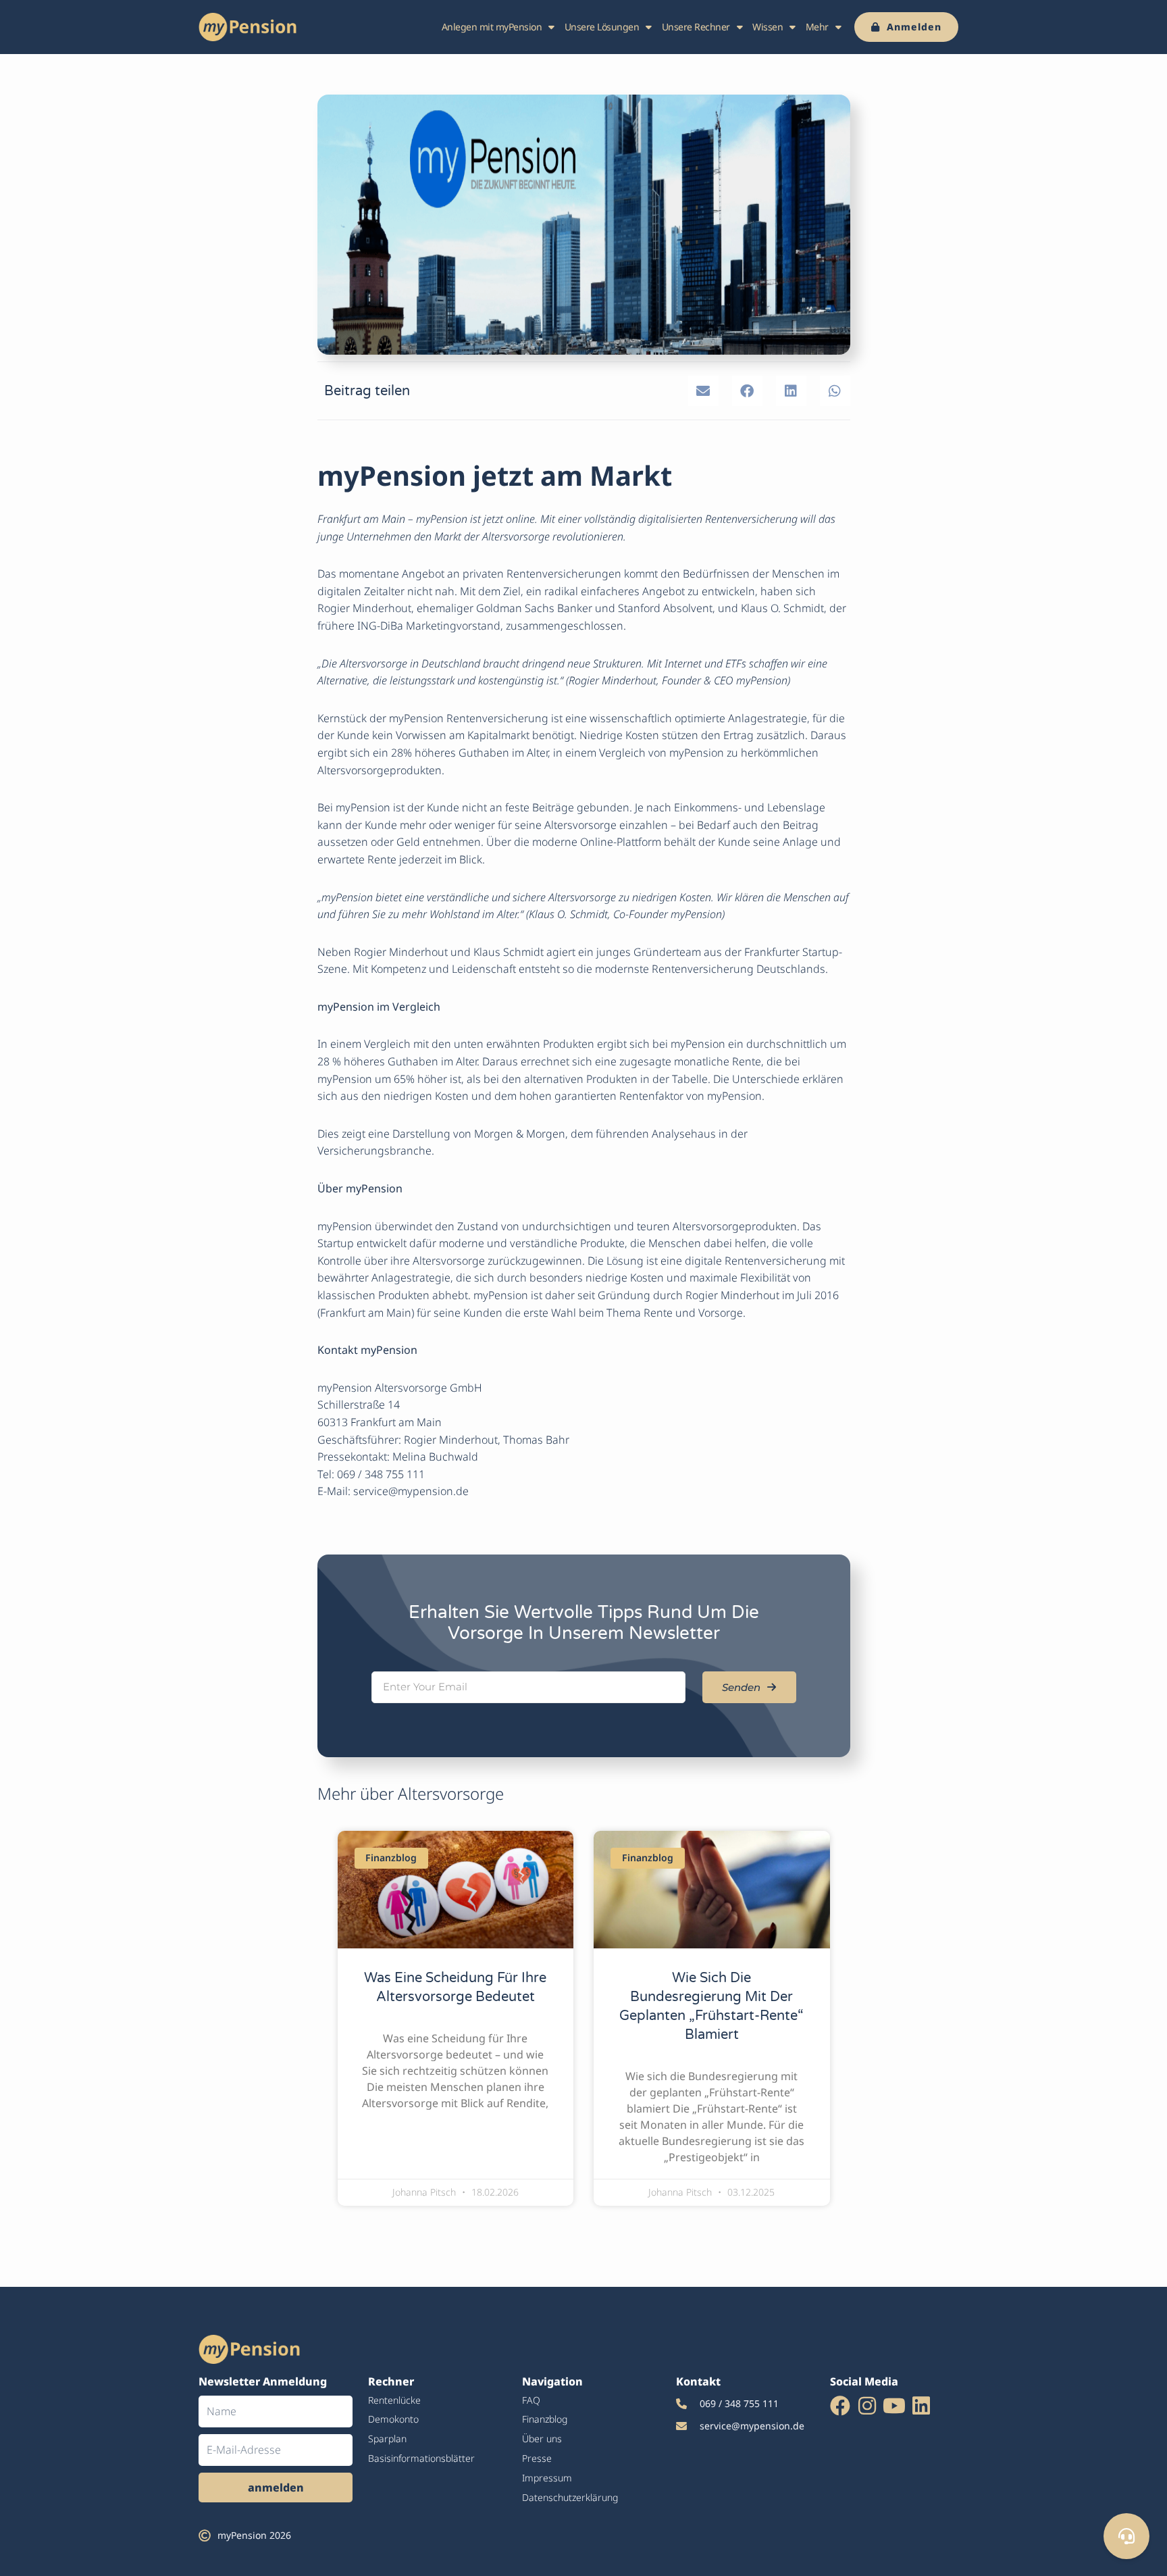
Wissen (768, 27)
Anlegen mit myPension (492, 27)
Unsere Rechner (696, 27)
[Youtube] (894, 2406)
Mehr (817, 27)
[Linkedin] (921, 2406)
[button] (703, 391)
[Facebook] (840, 2406)
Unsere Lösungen (602, 27)
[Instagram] (867, 2406)
